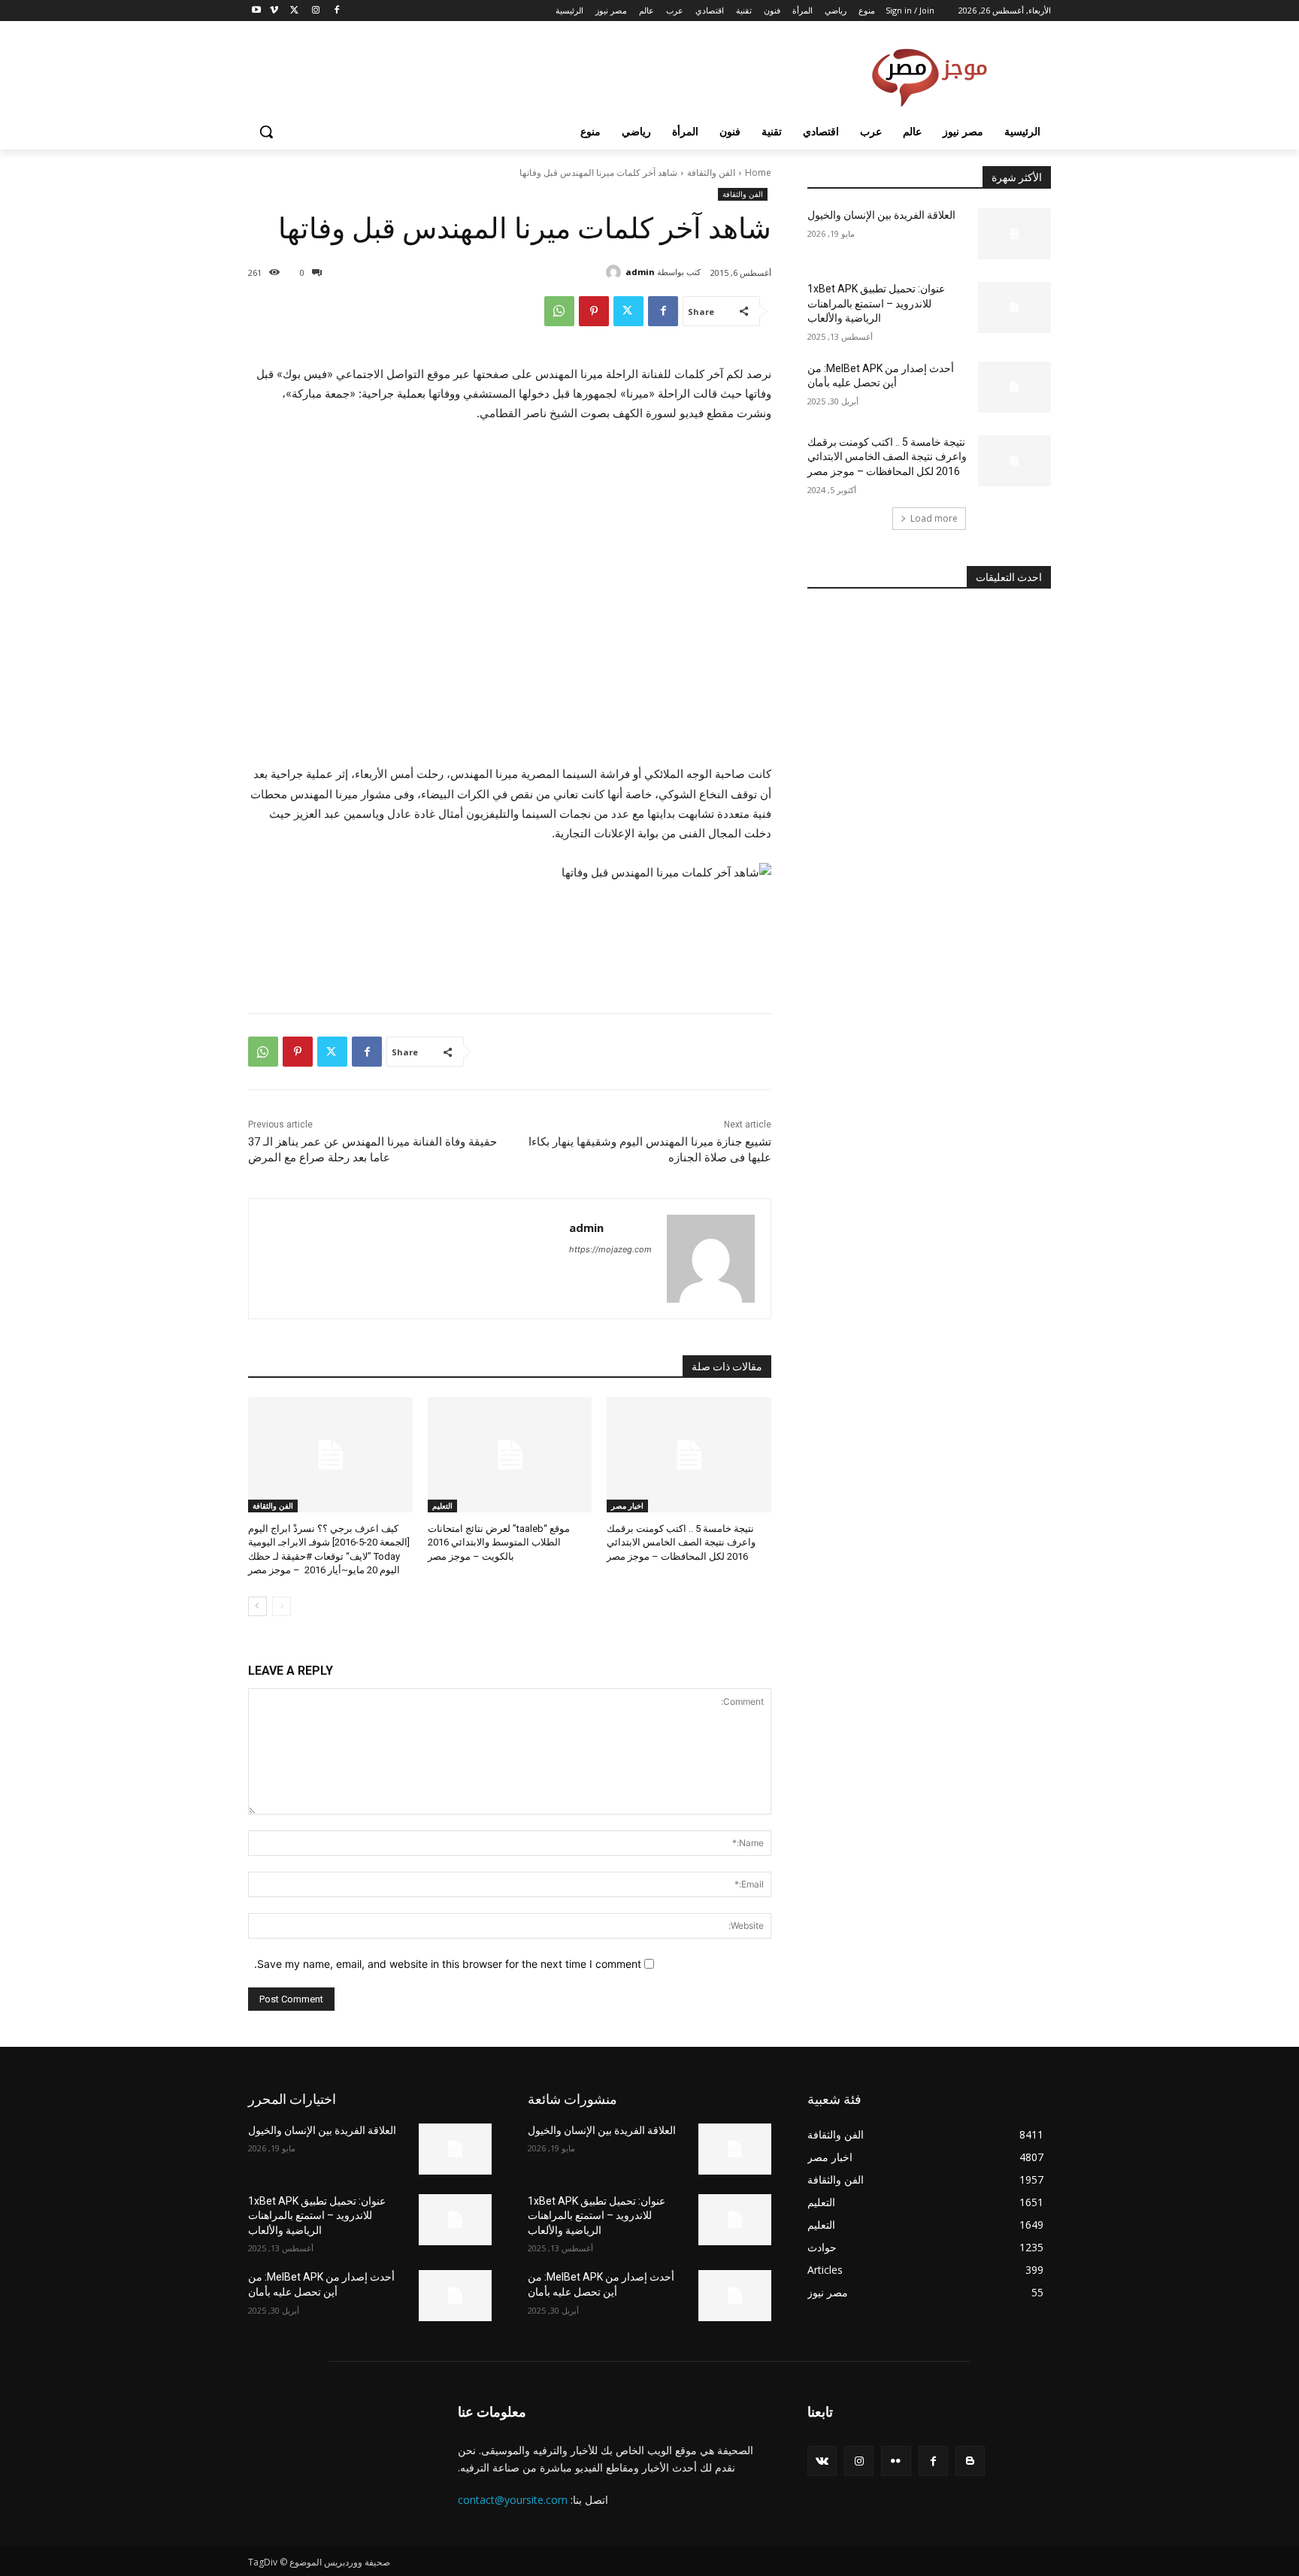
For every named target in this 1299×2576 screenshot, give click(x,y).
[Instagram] (315, 11)
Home (758, 173)
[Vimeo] (274, 11)
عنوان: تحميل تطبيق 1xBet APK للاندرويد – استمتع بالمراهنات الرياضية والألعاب (876, 303)
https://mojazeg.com (610, 1249)
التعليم (442, 1506)
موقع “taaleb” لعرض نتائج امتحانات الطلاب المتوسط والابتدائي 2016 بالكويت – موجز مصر (499, 1542)
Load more (934, 518)
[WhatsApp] (559, 311)
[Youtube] (257, 11)
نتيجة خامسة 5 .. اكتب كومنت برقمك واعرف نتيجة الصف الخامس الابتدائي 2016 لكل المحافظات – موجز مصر (681, 1542)
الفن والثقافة (711, 173)
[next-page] (257, 1606)
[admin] (616, 272)
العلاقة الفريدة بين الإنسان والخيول (881, 215)
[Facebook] (336, 11)
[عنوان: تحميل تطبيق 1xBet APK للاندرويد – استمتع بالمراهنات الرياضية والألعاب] (1014, 307)
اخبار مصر (627, 1506)
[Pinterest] (594, 311)
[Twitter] (295, 11)
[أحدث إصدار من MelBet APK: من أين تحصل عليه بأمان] (1014, 387)
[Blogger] (970, 2461)
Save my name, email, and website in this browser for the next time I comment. (448, 1964)
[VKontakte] (822, 2461)
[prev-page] (282, 1606)
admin (640, 272)
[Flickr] (896, 2461)
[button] (266, 132)
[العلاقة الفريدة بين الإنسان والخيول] (1014, 234)
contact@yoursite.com (513, 2500)
